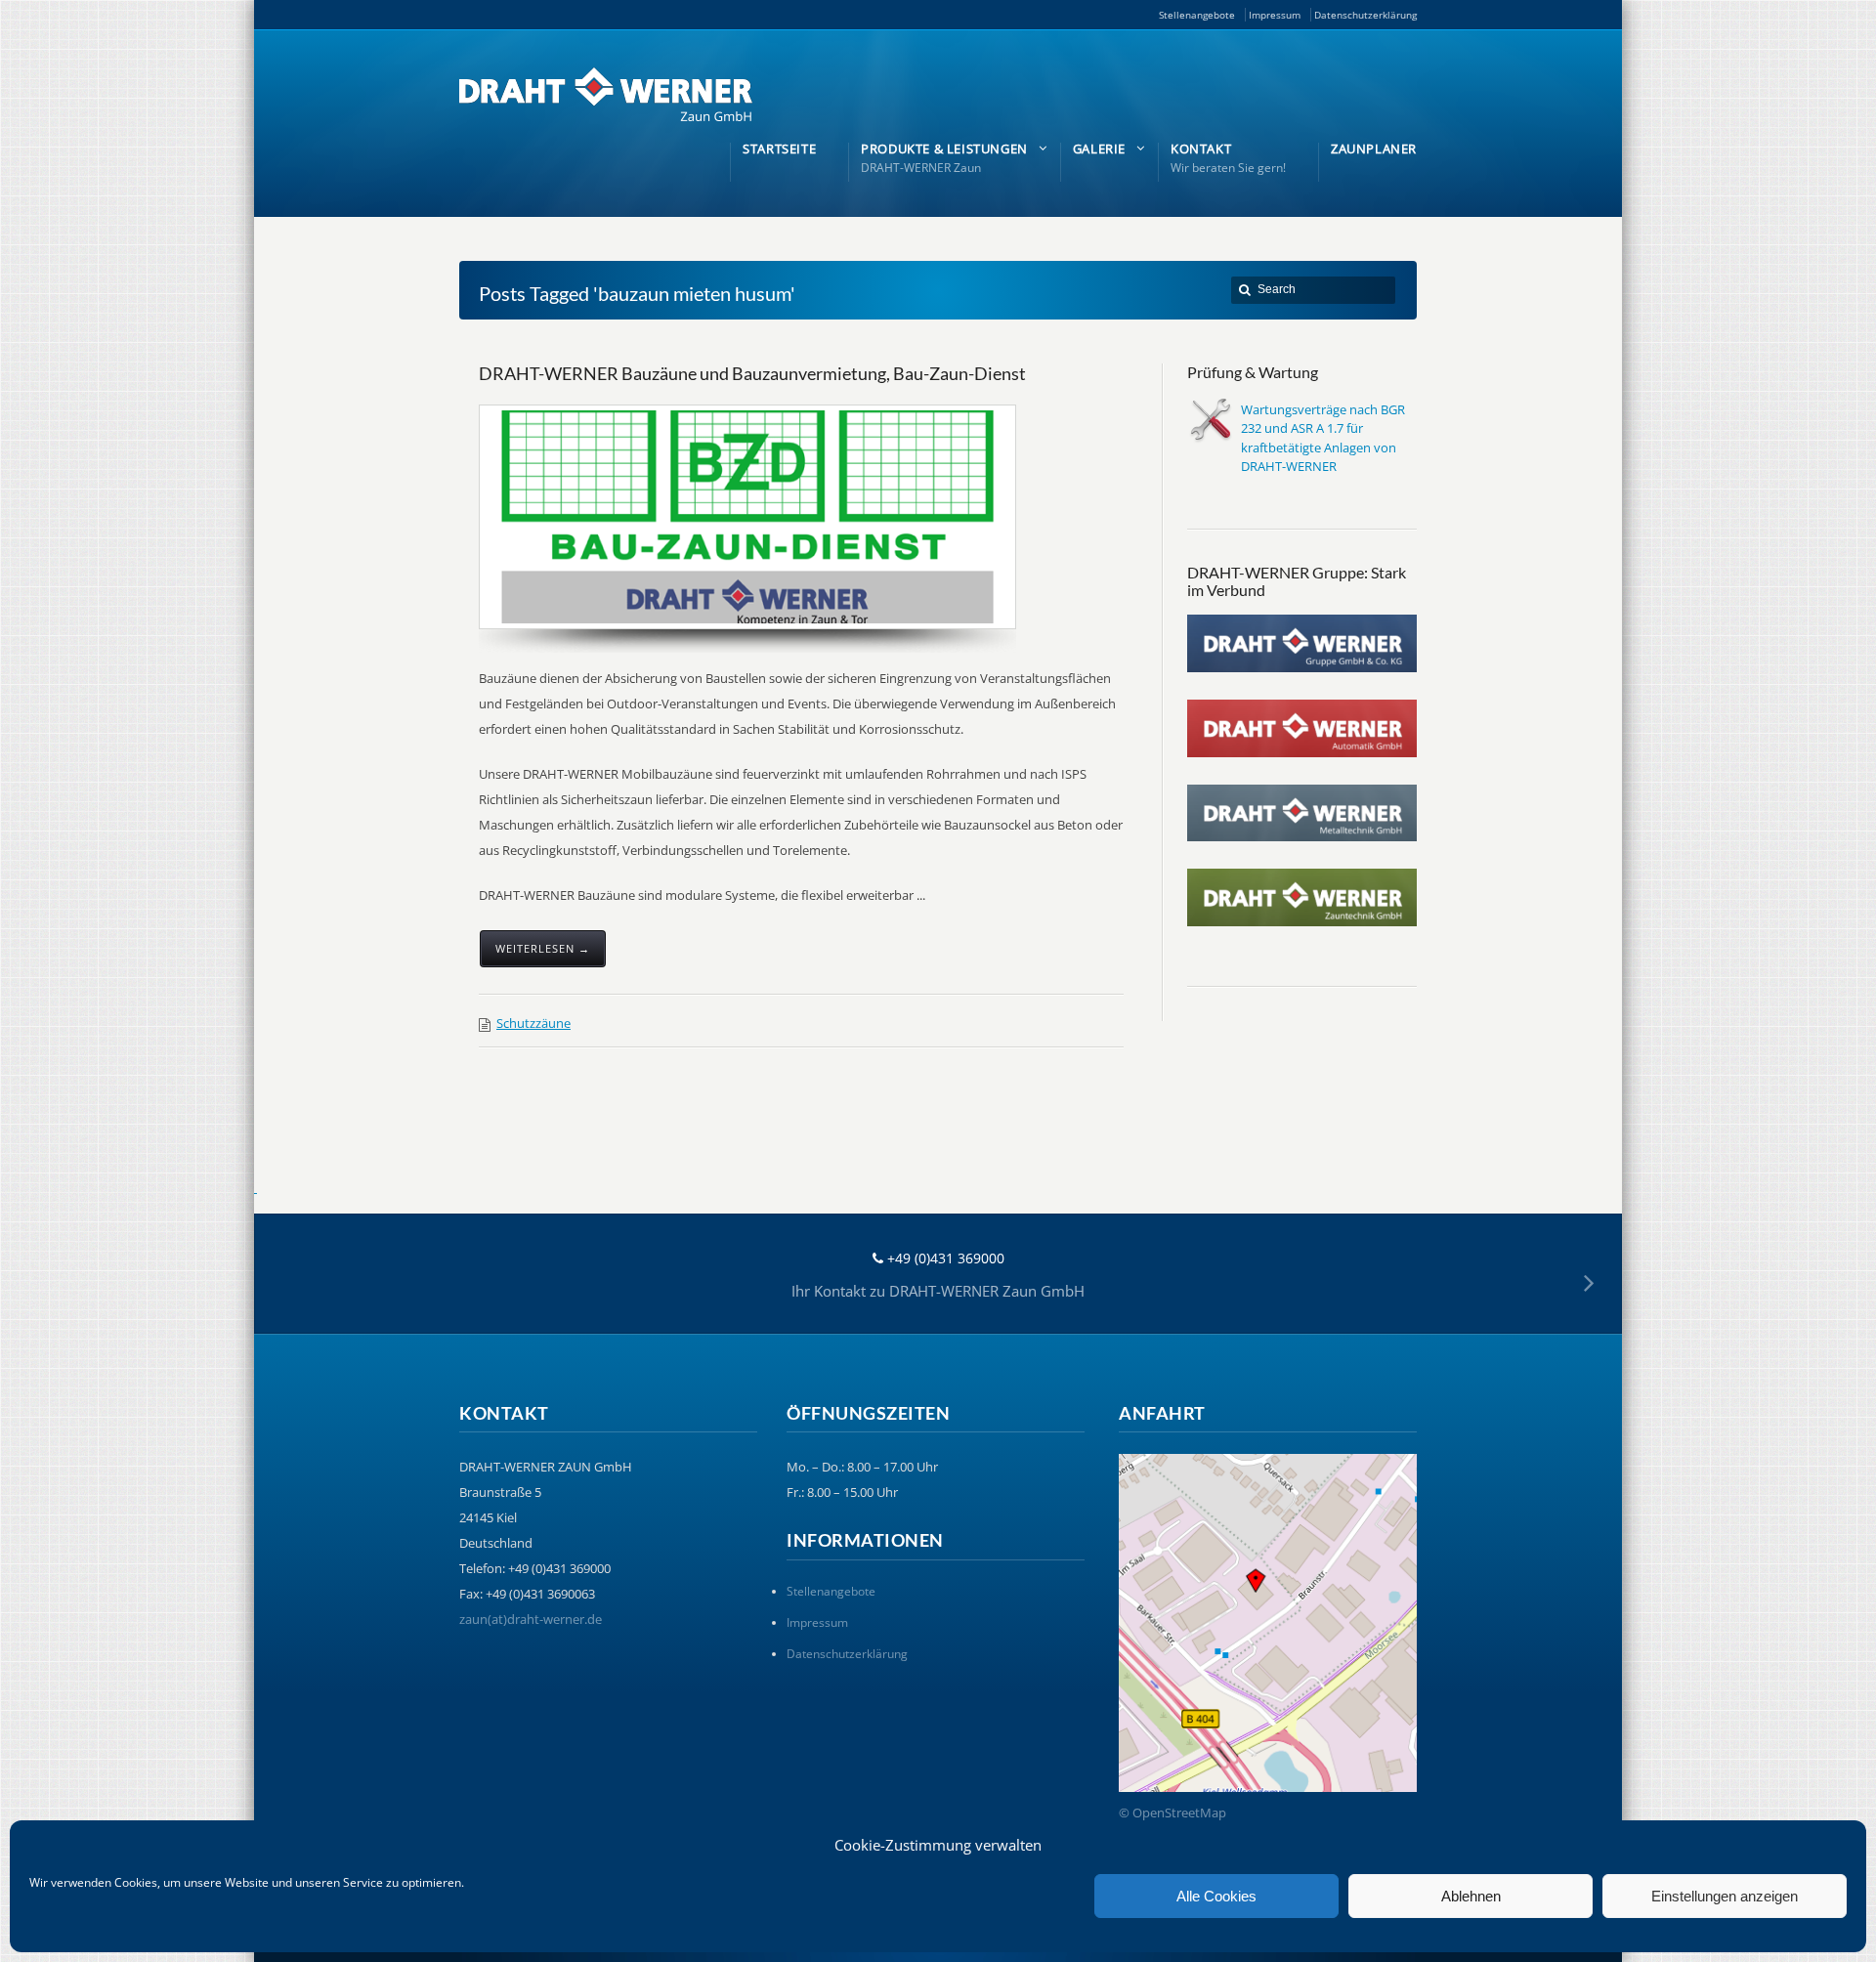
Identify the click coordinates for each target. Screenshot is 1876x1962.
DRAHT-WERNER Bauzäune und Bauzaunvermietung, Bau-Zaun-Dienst (752, 373)
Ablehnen (1471, 1896)
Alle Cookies (1216, 1896)
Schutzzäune (533, 1023)
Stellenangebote (1197, 15)
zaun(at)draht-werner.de (531, 1619)
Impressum (1275, 15)
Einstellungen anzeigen (1725, 1896)
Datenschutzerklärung (1365, 15)
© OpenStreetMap (1172, 1813)
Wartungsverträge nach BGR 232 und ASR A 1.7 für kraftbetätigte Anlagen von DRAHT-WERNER (1323, 438)
